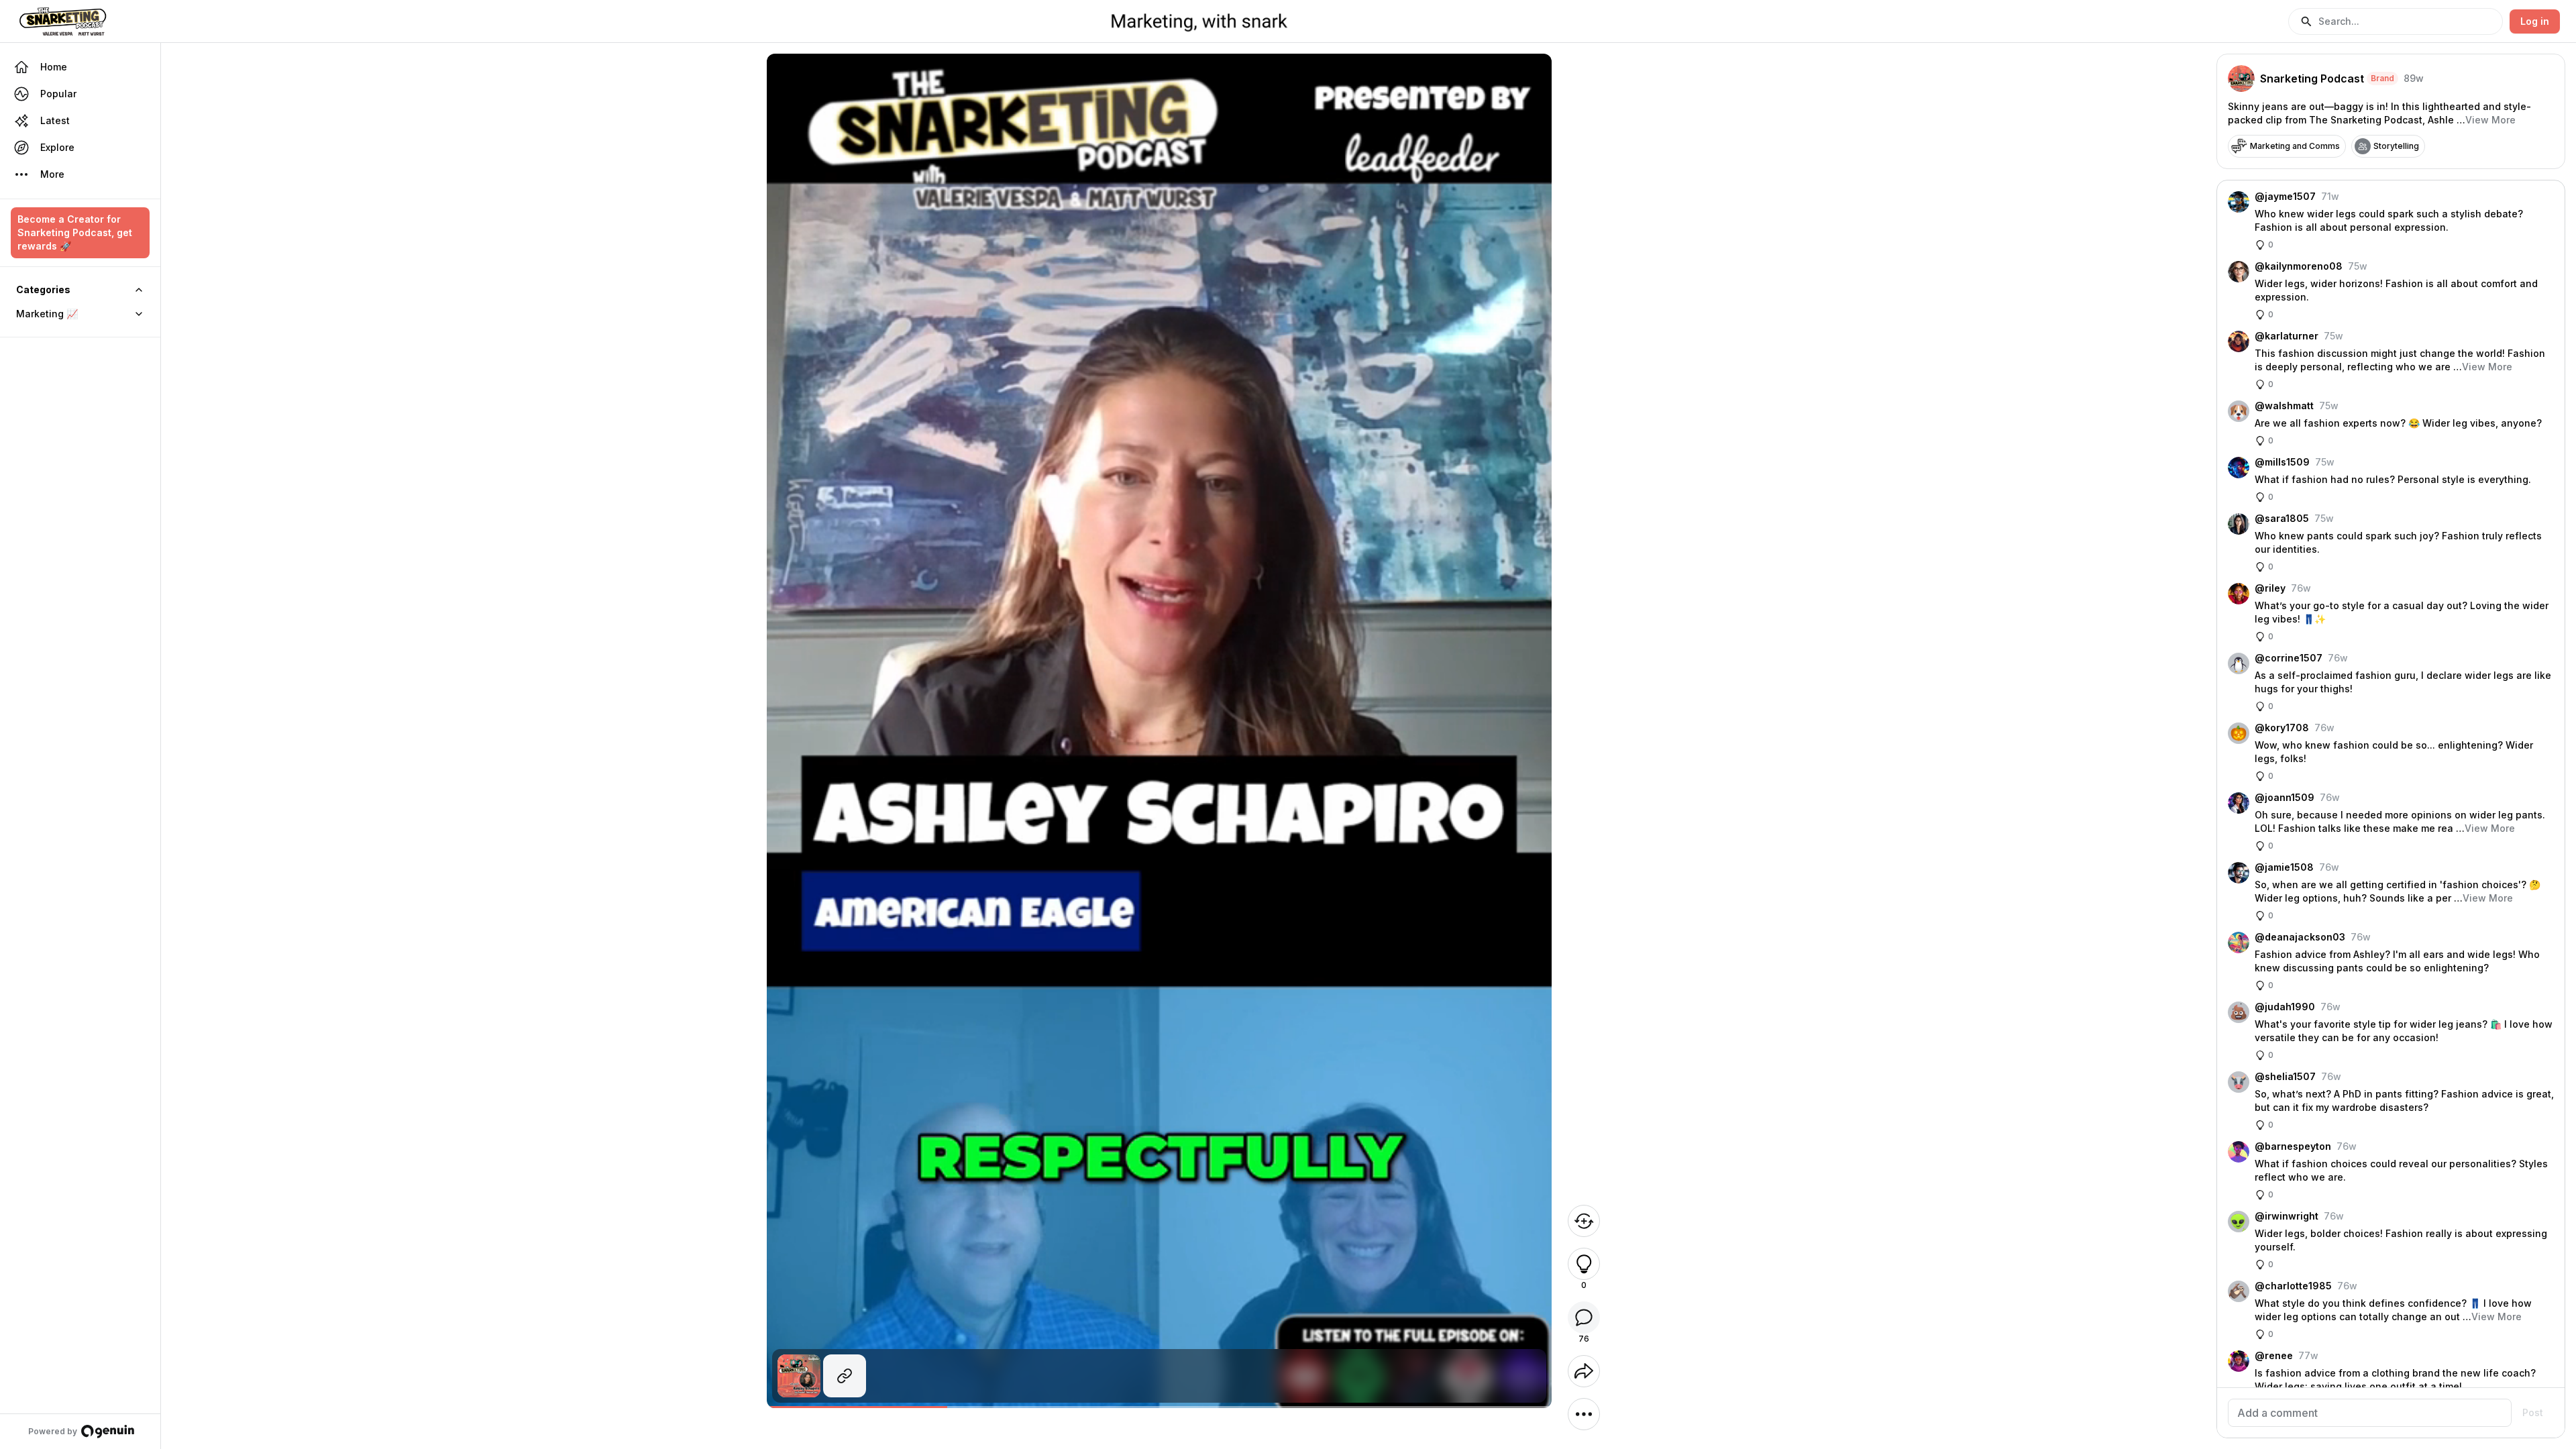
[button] (2396, 21)
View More (2490, 120)
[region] (1159, 1407)
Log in (2535, 21)
